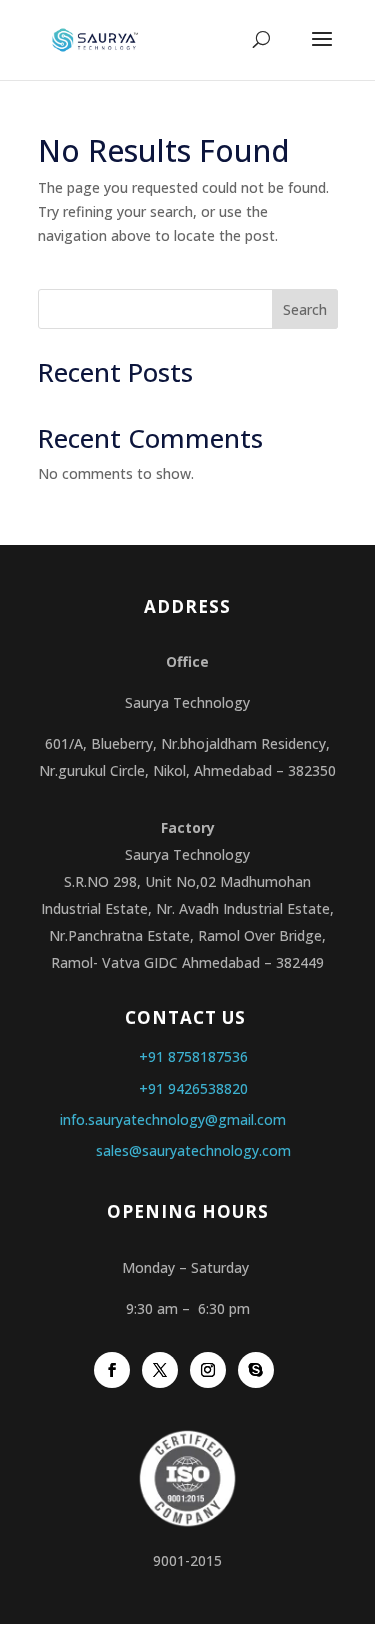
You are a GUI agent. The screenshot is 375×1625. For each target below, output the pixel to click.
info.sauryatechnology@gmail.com (173, 1119)
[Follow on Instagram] (208, 1370)
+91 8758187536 (193, 1056)
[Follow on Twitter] (160, 1370)
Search (305, 309)
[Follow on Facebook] (112, 1370)
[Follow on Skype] (256, 1370)
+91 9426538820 (193, 1088)
